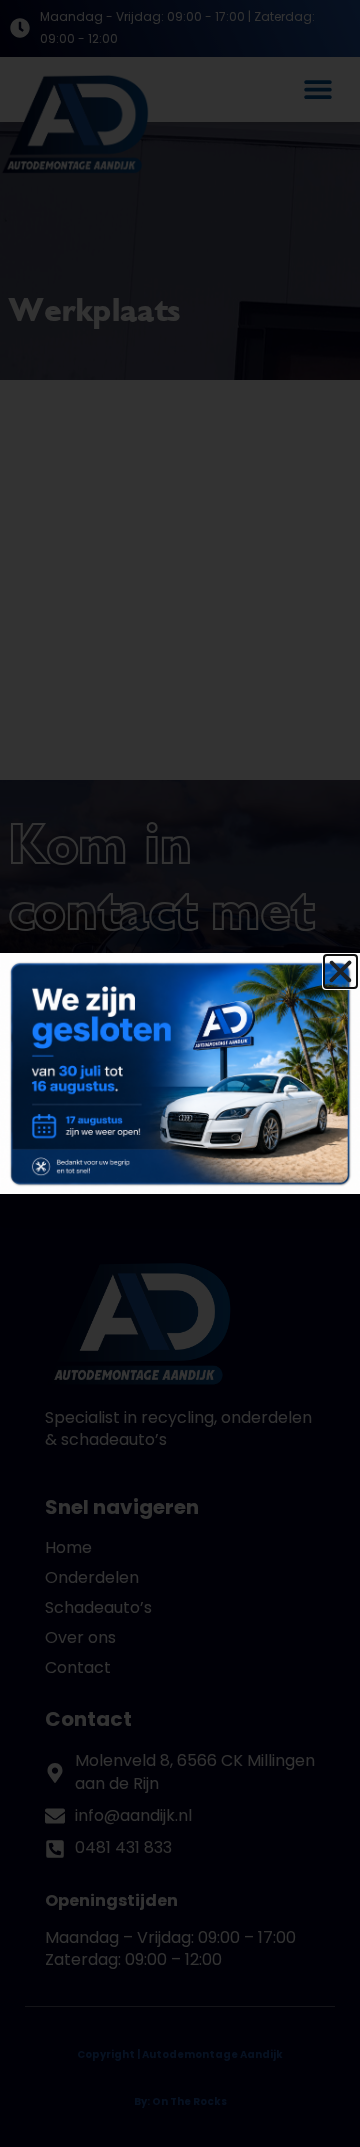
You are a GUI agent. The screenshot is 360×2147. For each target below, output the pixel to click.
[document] (180, 1073)
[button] (340, 971)
